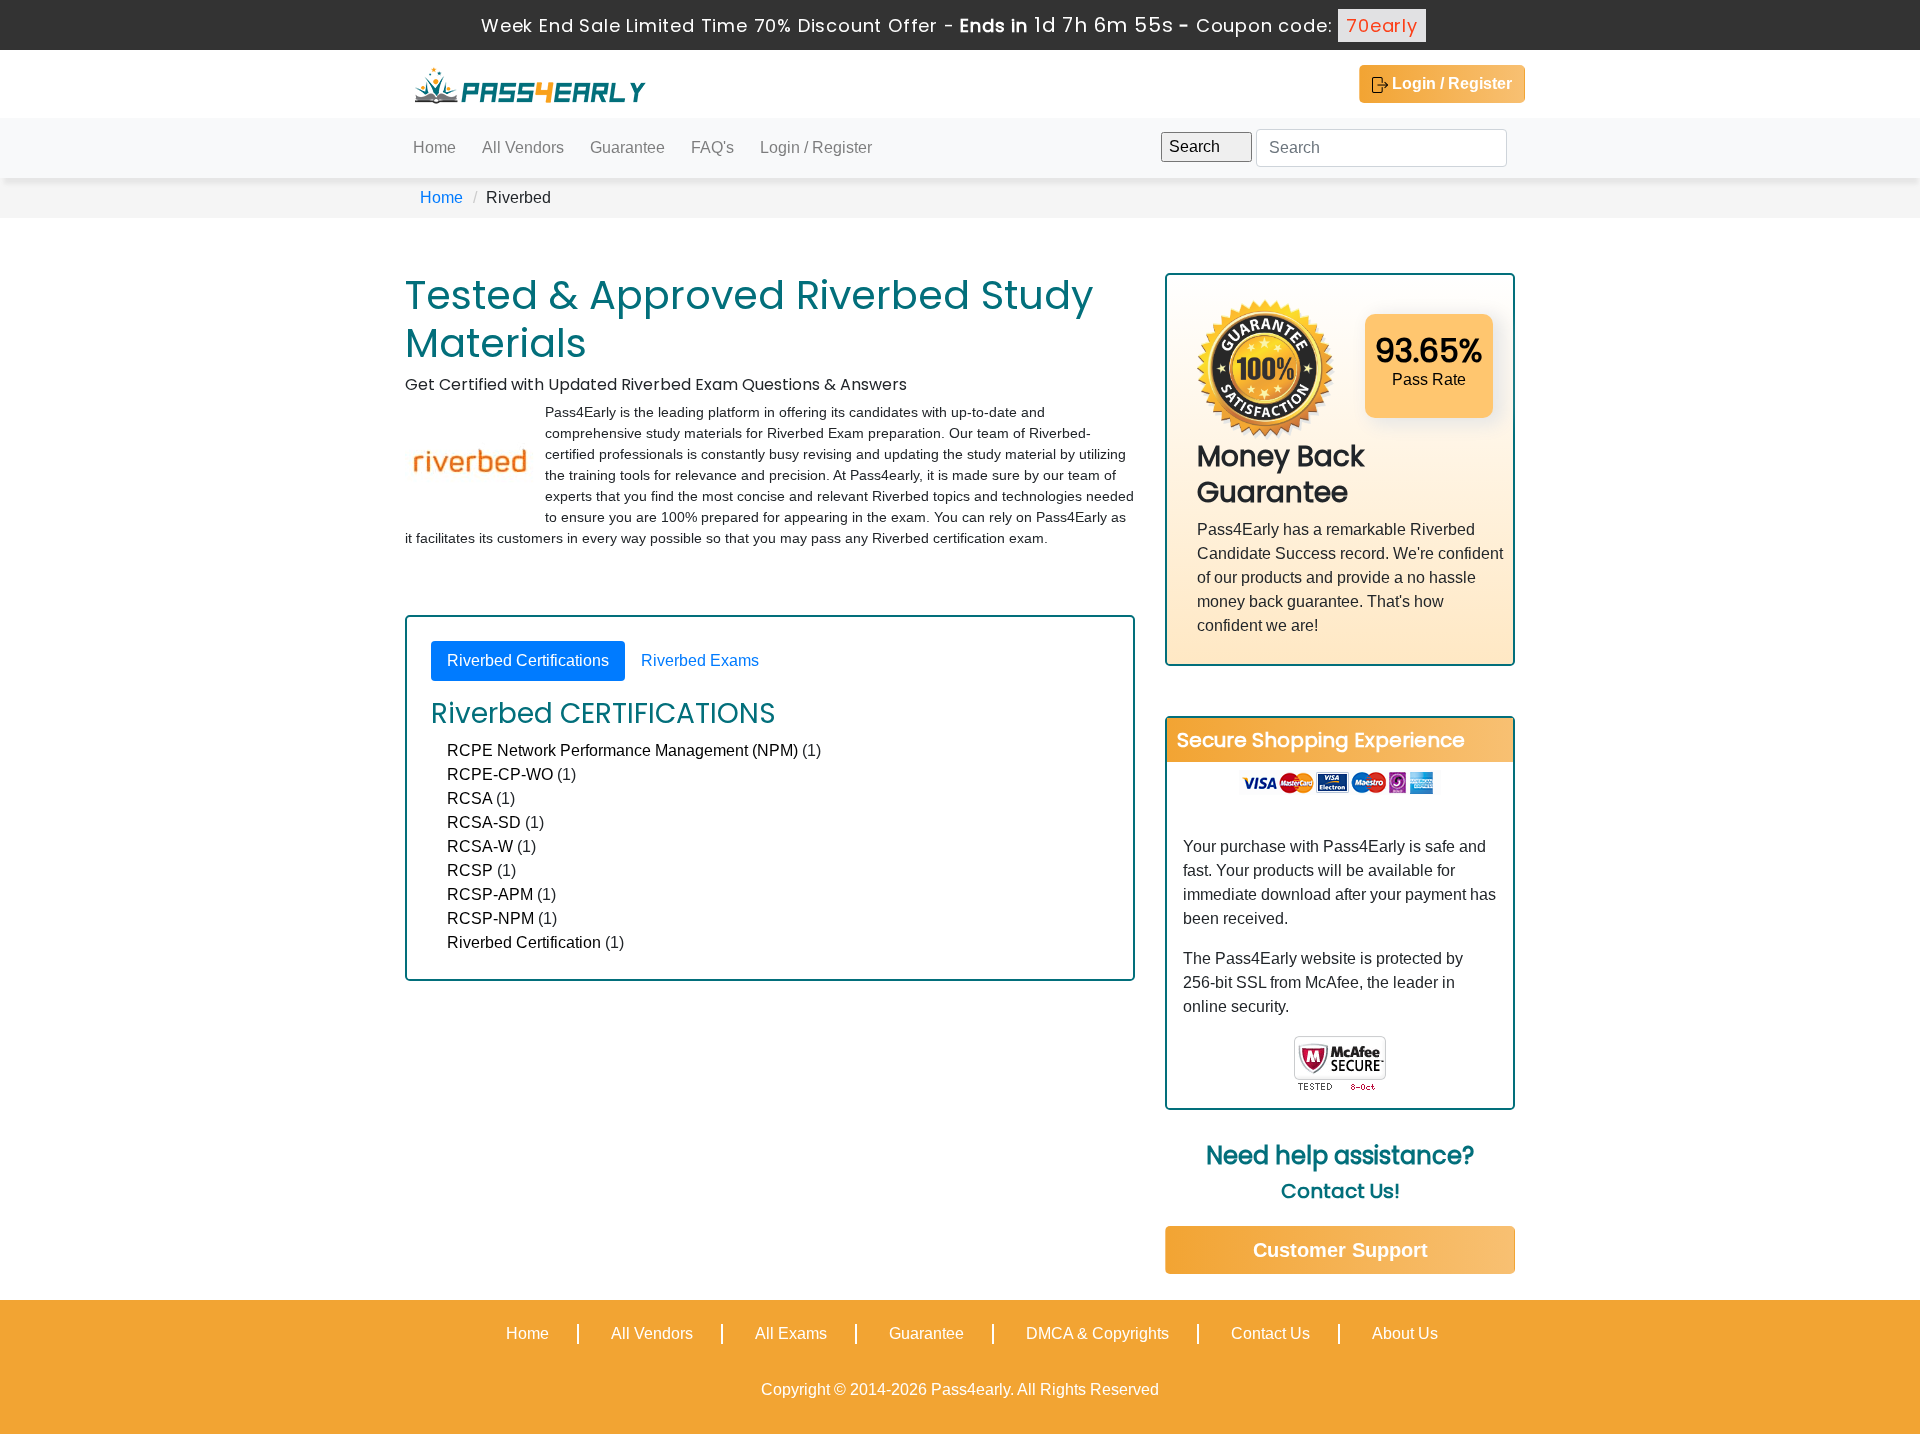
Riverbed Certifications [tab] (528, 660)
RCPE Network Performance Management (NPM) (622, 750)
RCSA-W (480, 846)
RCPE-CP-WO (500, 774)
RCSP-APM (490, 894)
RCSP (470, 870)
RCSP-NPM (490, 918)
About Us (1405, 1333)
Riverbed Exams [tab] (700, 660)
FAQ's (712, 147)
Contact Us (1270, 1333)
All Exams (791, 1333)
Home (434, 147)
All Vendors (523, 147)
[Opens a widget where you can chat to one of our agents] (1783, 1319)
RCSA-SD (484, 822)
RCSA (469, 798)
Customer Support (1340, 1250)
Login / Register (1450, 83)
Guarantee (627, 147)
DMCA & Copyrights (1097, 1333)
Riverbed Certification (524, 942)
